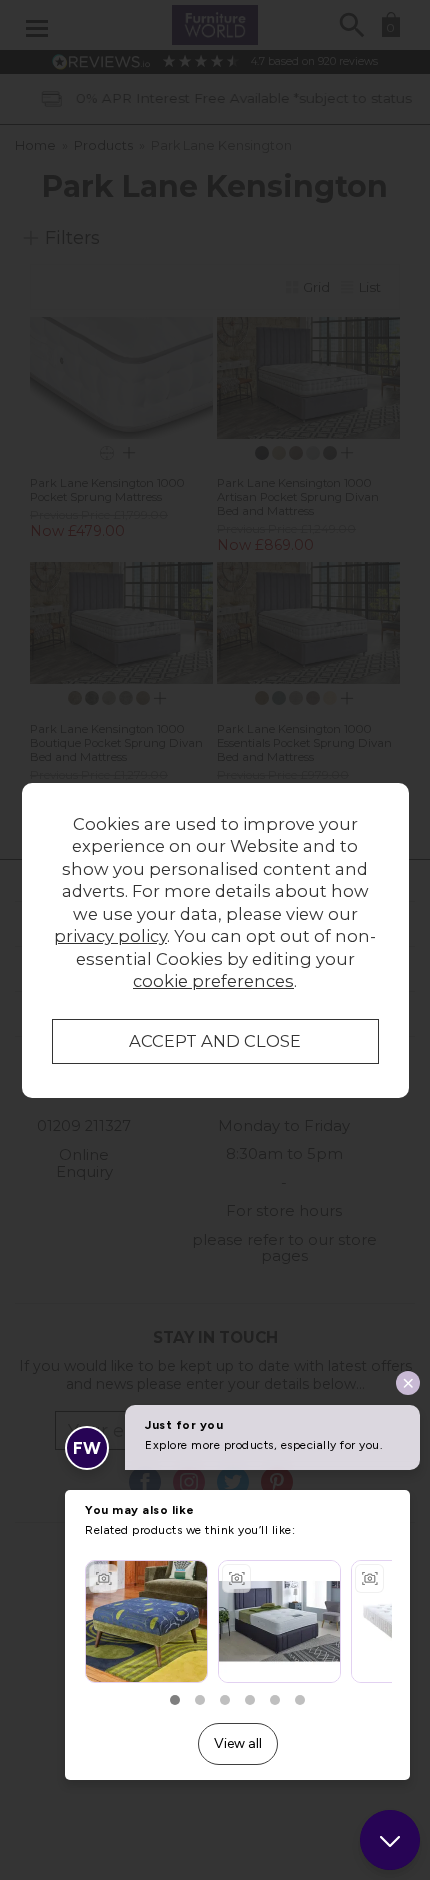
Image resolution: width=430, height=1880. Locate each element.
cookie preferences (213, 981)
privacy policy (110, 936)
